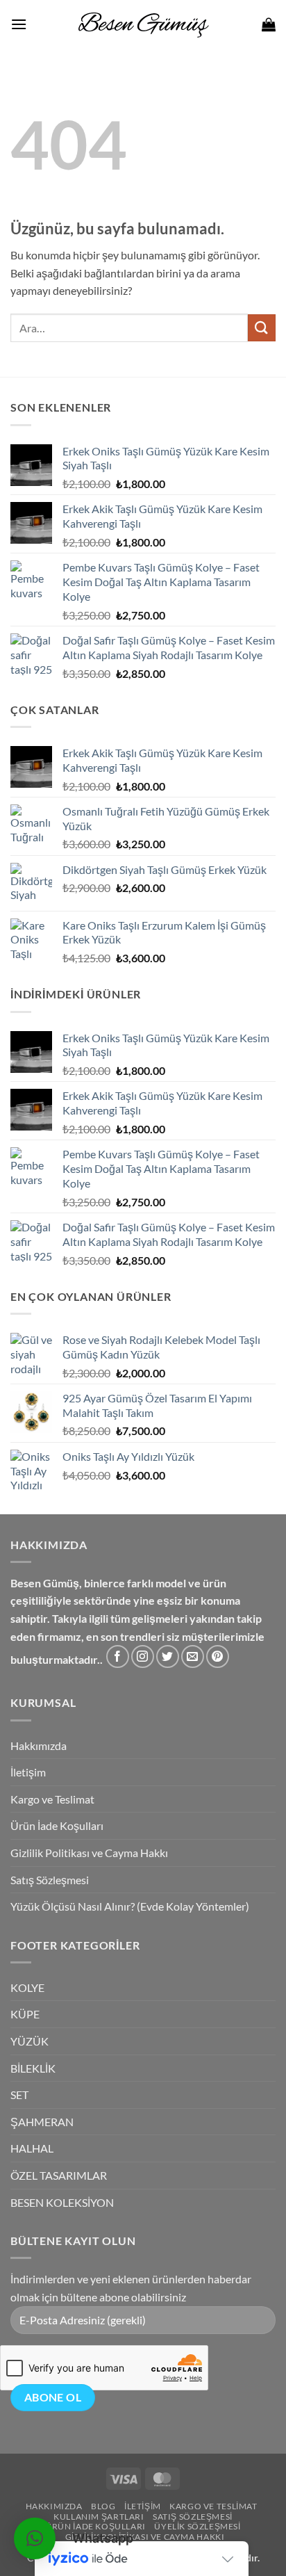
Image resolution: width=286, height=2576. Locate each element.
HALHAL (32, 2148)
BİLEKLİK (33, 2068)
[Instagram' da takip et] (143, 1656)
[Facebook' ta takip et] (118, 1656)
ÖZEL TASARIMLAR (59, 2175)
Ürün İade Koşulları (57, 1825)
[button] (19, 24)
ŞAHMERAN (42, 2122)
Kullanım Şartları (99, 2517)
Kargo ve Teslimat (52, 1799)
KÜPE (25, 2014)
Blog (103, 2506)
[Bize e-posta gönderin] (193, 1656)
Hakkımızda (39, 1745)
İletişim (28, 1772)
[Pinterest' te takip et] (218, 1656)
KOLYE (27, 1987)
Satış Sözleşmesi (50, 1880)
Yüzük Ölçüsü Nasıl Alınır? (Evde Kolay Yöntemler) (130, 1906)
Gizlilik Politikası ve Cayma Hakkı (89, 1853)
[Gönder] (262, 328)
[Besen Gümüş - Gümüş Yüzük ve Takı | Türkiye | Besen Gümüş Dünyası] (143, 24)
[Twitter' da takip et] (168, 1656)
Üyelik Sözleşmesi (197, 2526)
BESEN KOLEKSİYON (62, 2202)
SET (19, 2095)
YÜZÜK (30, 2041)
